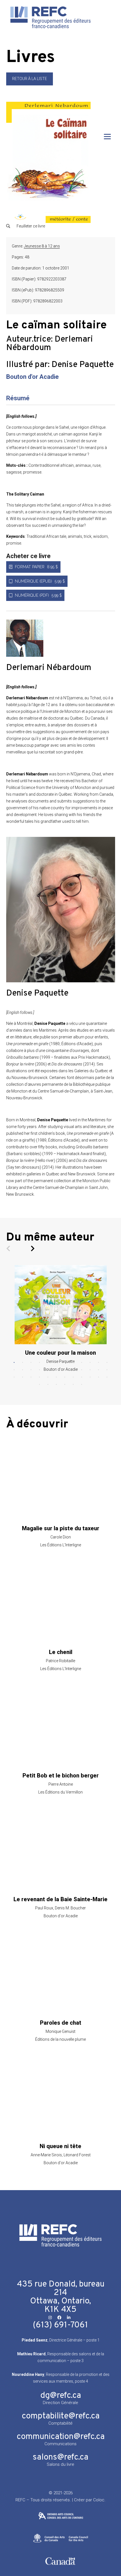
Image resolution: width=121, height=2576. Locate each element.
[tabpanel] (61, 1318)
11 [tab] (98, 1363)
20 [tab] (73, 1370)
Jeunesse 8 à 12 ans (42, 246)
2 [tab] (23, 1363)
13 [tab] (14, 1370)
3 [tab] (31, 1363)
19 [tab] (65, 1370)
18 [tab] (56, 1370)
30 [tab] (56, 1377)
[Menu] (107, 137)
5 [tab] (48, 1363)
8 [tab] (73, 1363)
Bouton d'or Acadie (33, 377)
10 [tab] (90, 1363)
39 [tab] (56, 1385)
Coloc (99, 2500)
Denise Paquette (83, 365)
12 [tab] (107, 1363)
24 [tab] (107, 1370)
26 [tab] (23, 1377)
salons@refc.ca (60, 2457)
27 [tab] (31, 1377)
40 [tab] (65, 1385)
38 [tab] (48, 1385)
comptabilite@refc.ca (61, 2416)
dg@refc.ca (61, 2396)
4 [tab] (39, 1363)
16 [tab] (39, 1370)
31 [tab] (65, 1377)
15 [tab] (31, 1370)
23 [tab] (98, 1370)
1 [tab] (14, 1363)
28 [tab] (39, 1377)
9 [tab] (82, 1363)
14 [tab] (23, 1370)
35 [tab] (98, 1377)
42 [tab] (82, 1385)
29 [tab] (48, 1377)
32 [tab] (73, 1377)
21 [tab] (82, 1370)
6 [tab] (56, 1363)
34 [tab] (90, 1377)
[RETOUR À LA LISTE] (30, 84)
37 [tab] (39, 1385)
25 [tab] (14, 1377)
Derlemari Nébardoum (50, 344)
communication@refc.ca (61, 2437)
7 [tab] (65, 1363)
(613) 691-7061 (60, 2325)
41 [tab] (73, 1385)
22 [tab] (90, 1370)
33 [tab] (82, 1377)
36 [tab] (107, 1377)
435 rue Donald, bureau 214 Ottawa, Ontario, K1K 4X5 (61, 2297)
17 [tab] (48, 1370)
